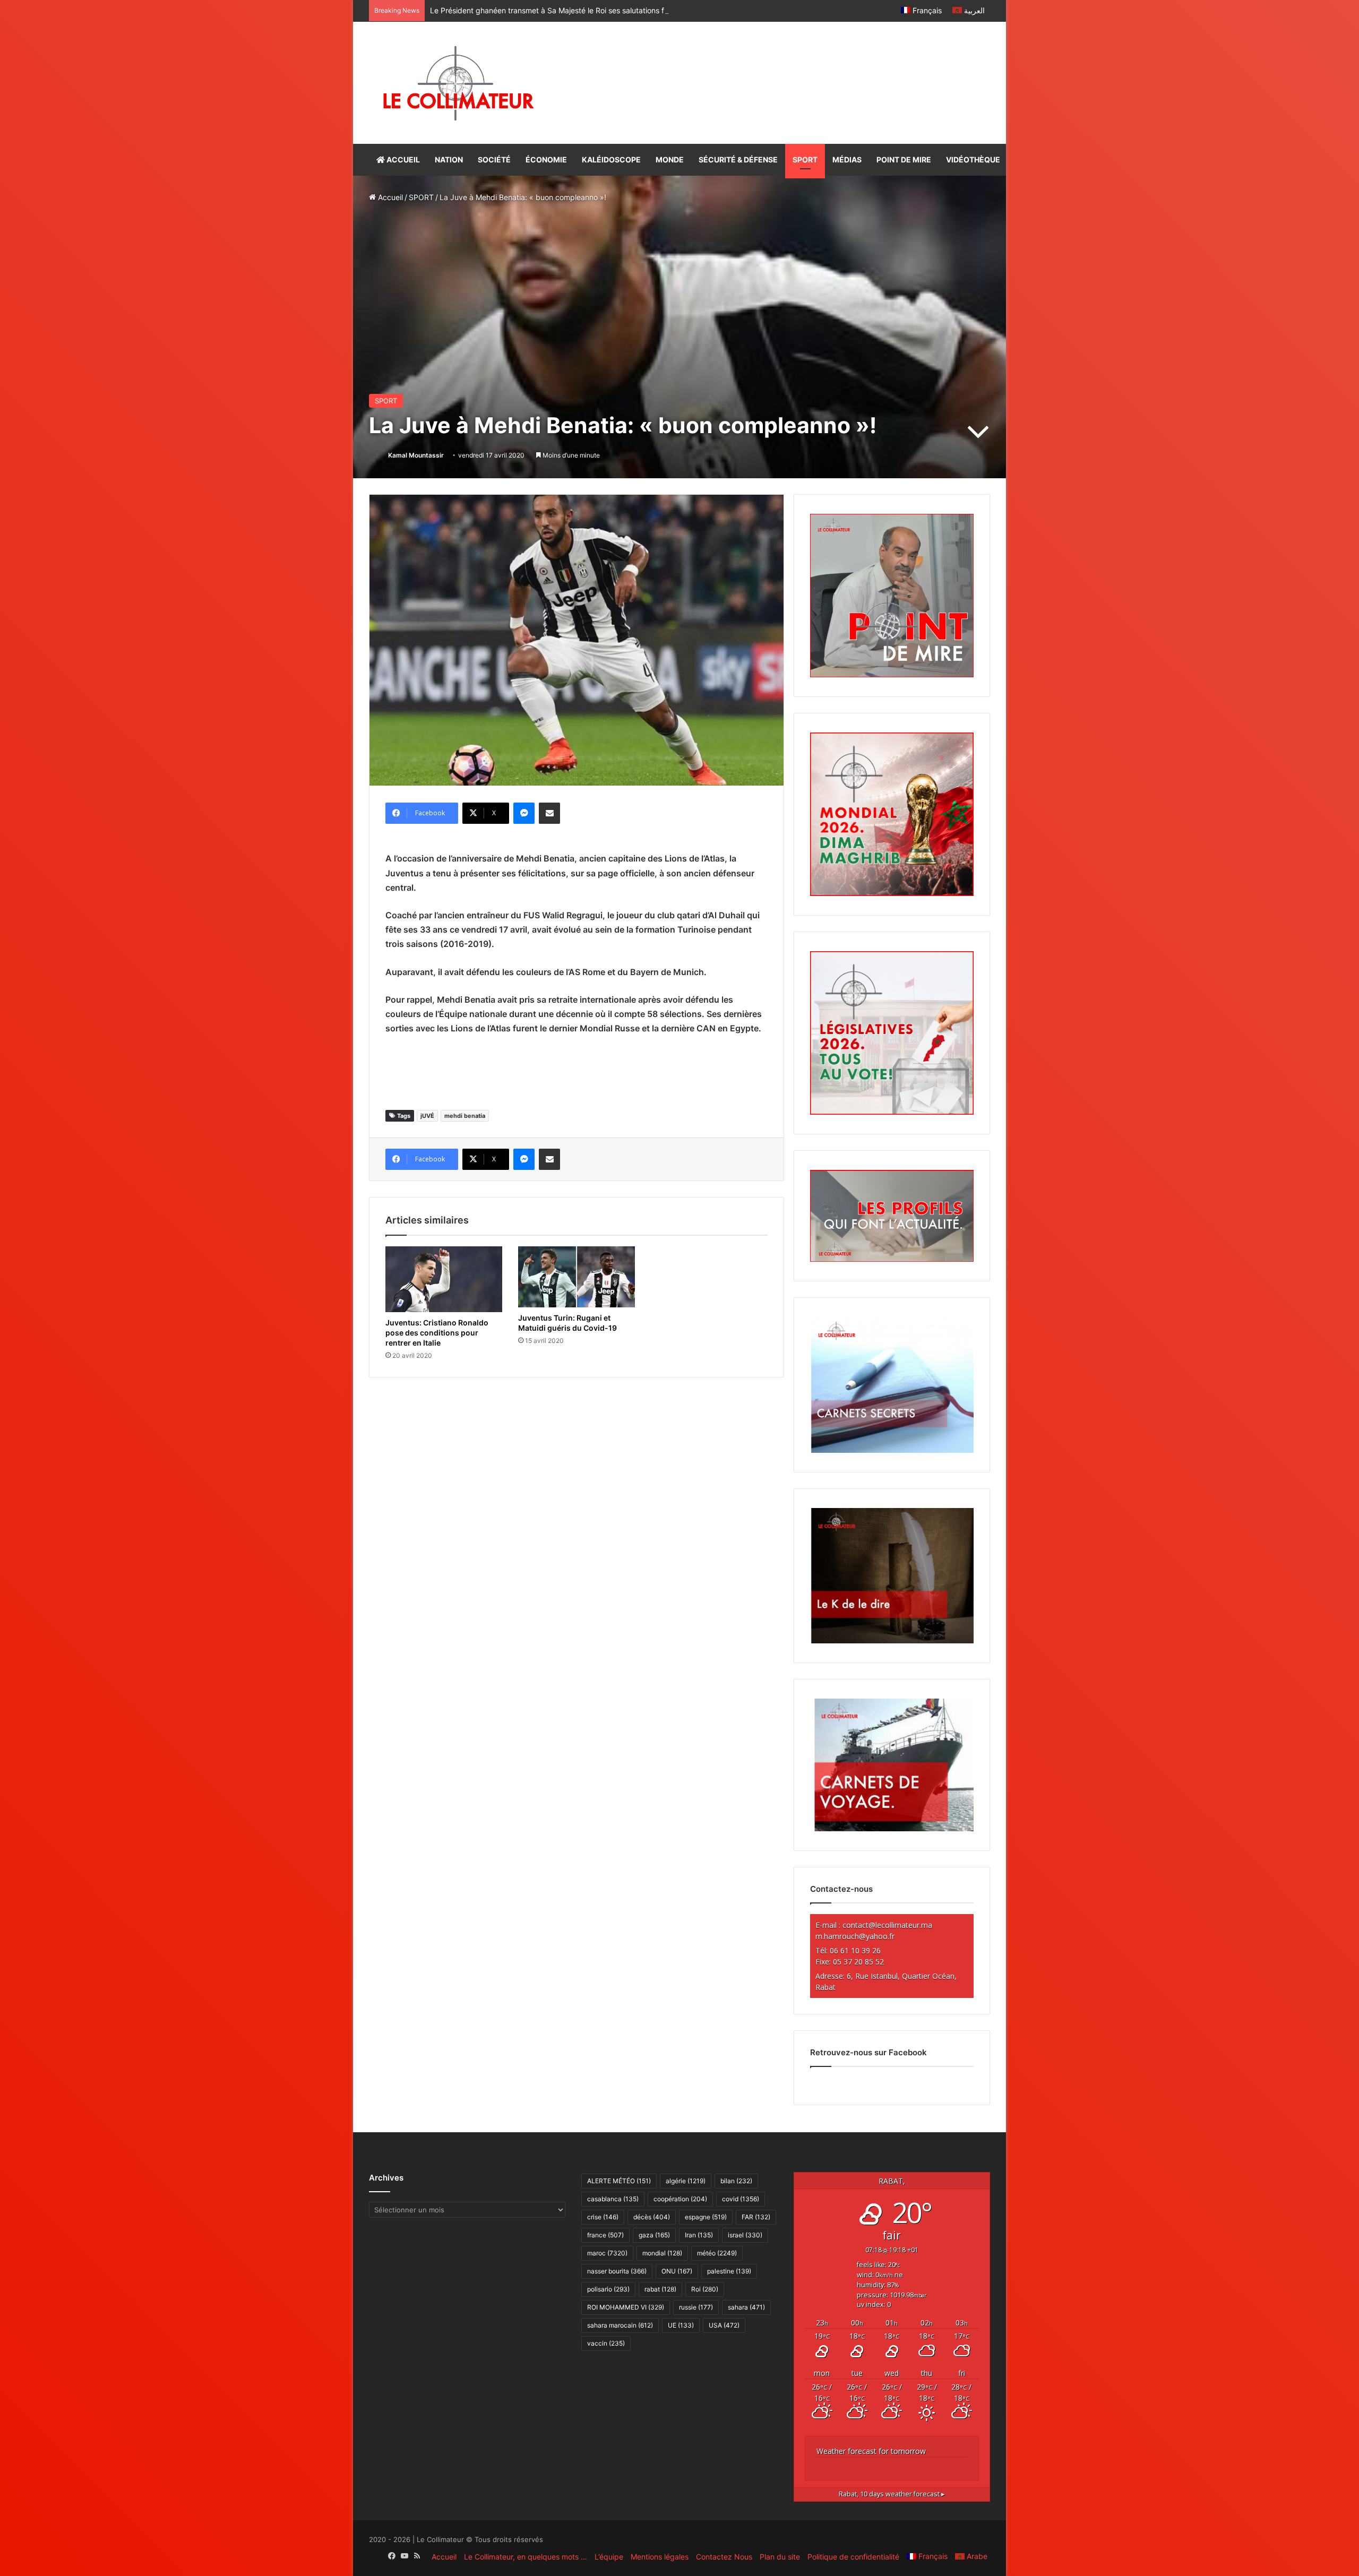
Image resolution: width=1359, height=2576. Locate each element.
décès (652, 2217)
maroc (607, 2253)
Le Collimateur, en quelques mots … (526, 2557)
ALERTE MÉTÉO (619, 2181)
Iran (699, 2235)
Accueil (389, 197)
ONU (677, 2271)
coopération (680, 2199)
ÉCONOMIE (546, 160)
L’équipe (609, 2557)
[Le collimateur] (458, 83)
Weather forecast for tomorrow (871, 2451)
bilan (736, 2181)
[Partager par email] (549, 813)
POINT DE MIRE (904, 160)
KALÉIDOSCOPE (611, 160)
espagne (706, 2217)
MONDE (670, 160)
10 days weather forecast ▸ (892, 2494)
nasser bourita (617, 2271)
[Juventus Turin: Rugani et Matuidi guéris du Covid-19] (577, 1277)
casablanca (613, 2199)
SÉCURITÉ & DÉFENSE (738, 160)
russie (696, 2307)
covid (741, 2199)
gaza (654, 2235)
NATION (449, 160)
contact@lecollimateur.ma (887, 1925)
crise (603, 2217)
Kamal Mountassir (416, 455)
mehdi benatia (465, 1116)
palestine (729, 2271)
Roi (705, 2289)
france (605, 2235)
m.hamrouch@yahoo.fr (855, 1936)
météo (717, 2253)
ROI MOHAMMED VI (626, 2307)
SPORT (805, 160)
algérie (686, 2181)
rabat (660, 2289)
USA (724, 2325)
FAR (756, 2217)
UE (681, 2325)
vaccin (606, 2343)
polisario (608, 2289)
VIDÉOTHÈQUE (973, 160)
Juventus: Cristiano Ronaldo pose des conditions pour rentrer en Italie (437, 1333)
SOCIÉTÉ (494, 160)
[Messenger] (524, 813)
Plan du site (780, 2557)
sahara (746, 2307)
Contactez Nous (724, 2557)
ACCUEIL (402, 160)
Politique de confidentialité (853, 2557)
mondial (662, 2253)
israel (745, 2235)
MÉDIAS (847, 160)
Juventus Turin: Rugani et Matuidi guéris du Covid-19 (567, 1323)
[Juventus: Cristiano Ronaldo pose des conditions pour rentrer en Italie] (444, 1279)
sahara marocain (620, 2325)
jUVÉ (427, 1116)
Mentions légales (660, 2557)
